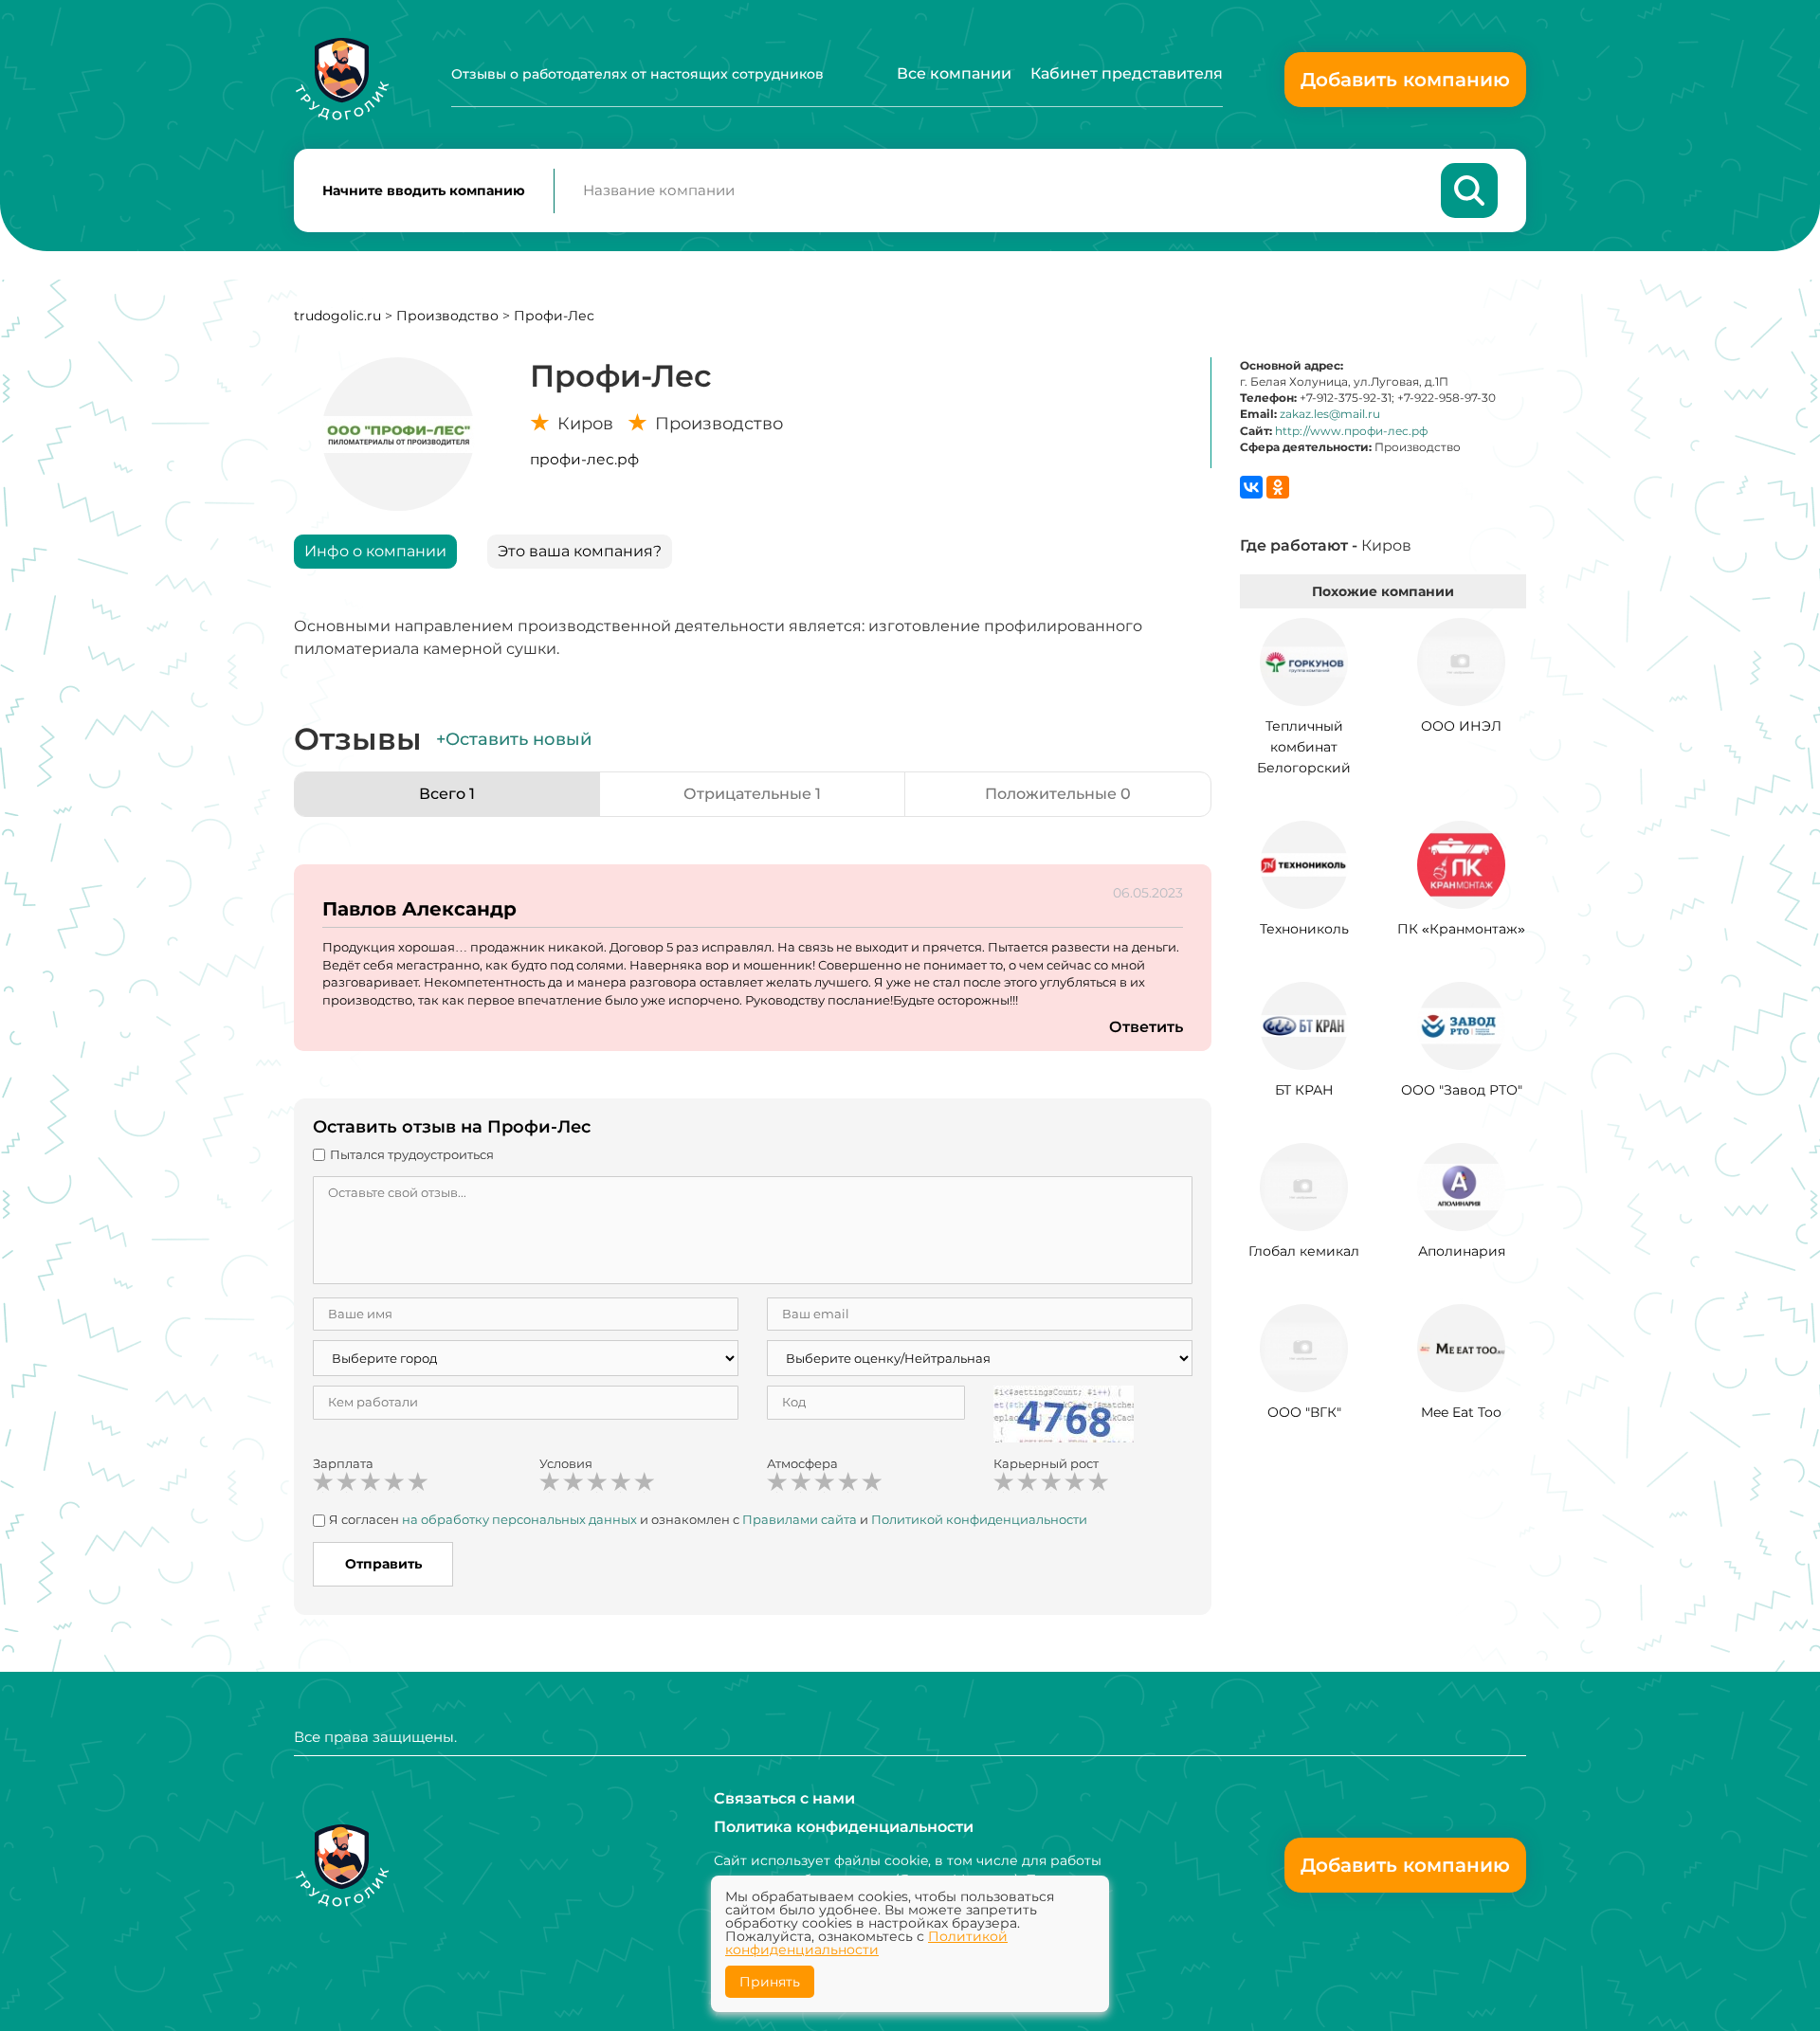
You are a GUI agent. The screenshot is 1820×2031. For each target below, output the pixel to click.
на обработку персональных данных (519, 1519)
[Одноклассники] (1278, 487)
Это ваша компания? (580, 551)
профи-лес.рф (584, 459)
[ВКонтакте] (1251, 487)
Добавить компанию (1405, 80)
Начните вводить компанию (424, 190)
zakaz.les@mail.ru (1330, 414)
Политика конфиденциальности (844, 1827)
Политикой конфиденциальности (979, 1519)
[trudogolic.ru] (342, 79)
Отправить (383, 1564)
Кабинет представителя (1127, 73)
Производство (447, 316)
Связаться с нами (784, 1798)
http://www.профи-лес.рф (1351, 431)
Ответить (1146, 1027)
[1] (323, 1482)
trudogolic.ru (337, 316)
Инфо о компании (375, 551)
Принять (770, 1982)
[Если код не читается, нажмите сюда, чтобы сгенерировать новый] (1064, 1413)
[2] (347, 1482)
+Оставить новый (514, 739)
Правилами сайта (800, 1519)
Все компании (954, 73)
